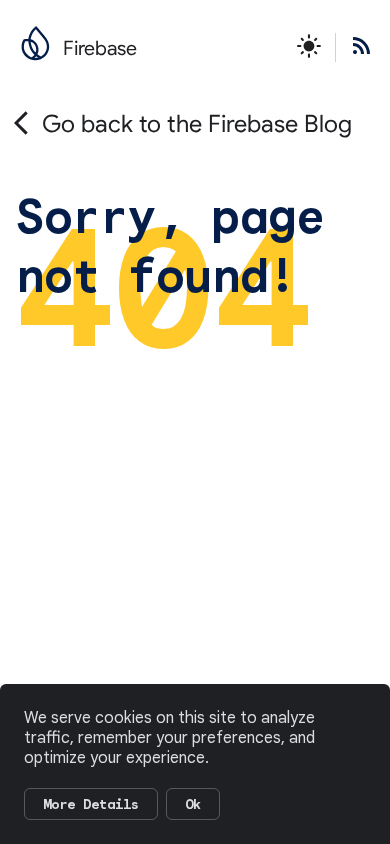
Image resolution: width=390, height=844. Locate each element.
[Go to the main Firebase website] (35, 38)
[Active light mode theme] (309, 47)
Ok (193, 804)
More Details (91, 804)
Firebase (100, 48)
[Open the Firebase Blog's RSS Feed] (355, 47)
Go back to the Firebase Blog (197, 124)
